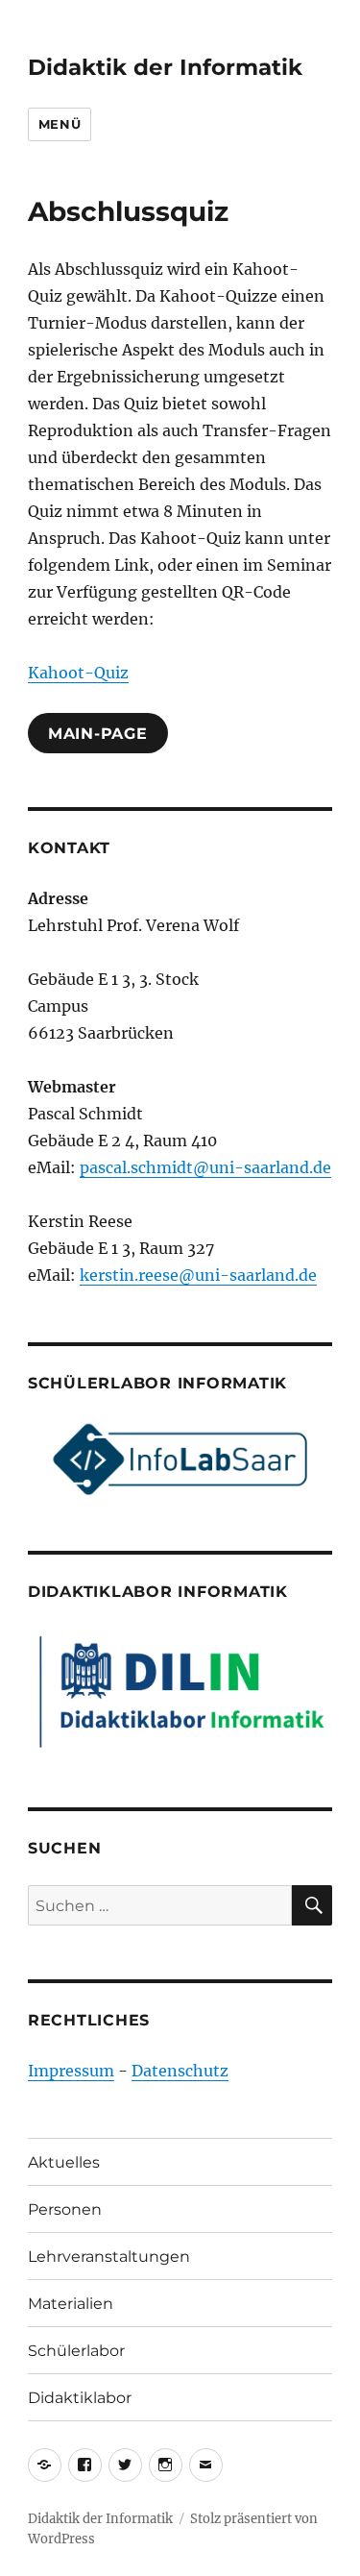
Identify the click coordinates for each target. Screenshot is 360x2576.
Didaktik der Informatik (165, 67)
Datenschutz (180, 2071)
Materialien (71, 2304)
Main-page (98, 734)
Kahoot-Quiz (78, 673)
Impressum (71, 2071)
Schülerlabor (76, 2351)
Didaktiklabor (80, 2398)
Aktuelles (64, 2162)
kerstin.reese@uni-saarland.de (198, 1275)
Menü (60, 124)
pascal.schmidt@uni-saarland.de (205, 1167)
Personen (65, 2209)
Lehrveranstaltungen (109, 2257)
